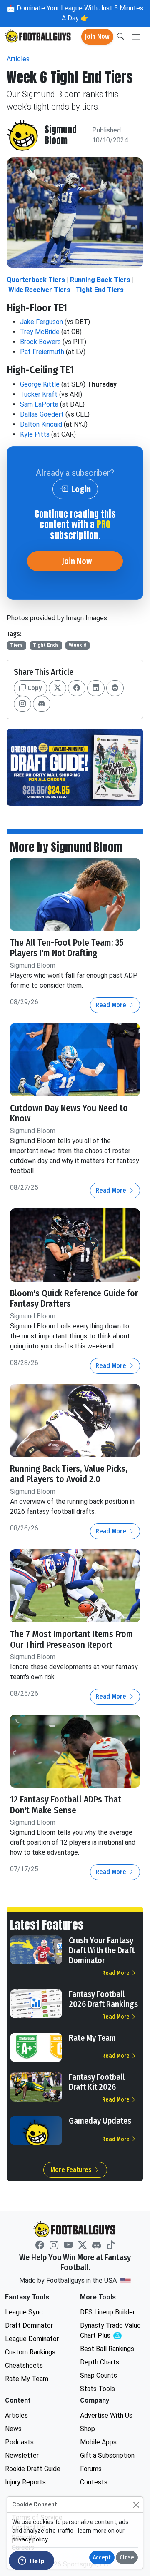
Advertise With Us (106, 2415)
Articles (18, 59)
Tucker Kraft (39, 394)
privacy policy (30, 2539)
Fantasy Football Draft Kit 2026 (97, 2082)
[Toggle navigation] (136, 37)
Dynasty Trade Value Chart (112, 2331)
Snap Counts (99, 2375)
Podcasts (19, 2442)
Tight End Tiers (100, 290)
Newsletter (22, 2455)
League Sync (24, 2312)
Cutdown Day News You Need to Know (69, 1113)
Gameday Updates (100, 2121)
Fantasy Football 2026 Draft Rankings (103, 1999)
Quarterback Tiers (36, 280)
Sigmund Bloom (61, 135)
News (13, 2429)
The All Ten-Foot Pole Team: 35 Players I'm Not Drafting (67, 948)
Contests (94, 2482)
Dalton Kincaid (41, 424)
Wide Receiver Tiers (39, 290)
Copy (34, 688)
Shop (87, 2429)
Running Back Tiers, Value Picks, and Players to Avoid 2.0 (69, 1474)
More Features (72, 2170)
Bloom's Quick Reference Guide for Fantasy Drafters (74, 1299)
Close (127, 2557)
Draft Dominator (29, 2325)
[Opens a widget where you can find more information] (31, 2561)
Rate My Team (92, 2038)
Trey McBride (40, 332)
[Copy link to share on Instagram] (22, 704)
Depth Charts (100, 2362)
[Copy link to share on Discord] (42, 704)
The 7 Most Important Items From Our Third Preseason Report (71, 1640)
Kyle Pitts (35, 434)
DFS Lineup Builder (107, 2312)
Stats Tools (97, 2389)
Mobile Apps (98, 2442)
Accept (102, 2557)
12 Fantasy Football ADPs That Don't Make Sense (66, 1805)
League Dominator (32, 2339)
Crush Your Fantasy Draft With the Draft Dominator (102, 1950)
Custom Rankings (30, 2352)
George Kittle (40, 384)
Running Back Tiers (100, 280)
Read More (112, 1005)
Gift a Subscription (107, 2455)
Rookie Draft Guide (33, 2469)
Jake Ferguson (41, 322)
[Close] (136, 2505)
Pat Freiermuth (42, 352)
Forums (91, 2469)
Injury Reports (25, 2482)
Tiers (16, 645)
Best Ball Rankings (107, 2349)
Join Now (97, 36)
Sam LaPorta (39, 404)
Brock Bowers (40, 342)
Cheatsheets (24, 2365)
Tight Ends (46, 645)
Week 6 (77, 645)
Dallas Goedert (42, 414)
